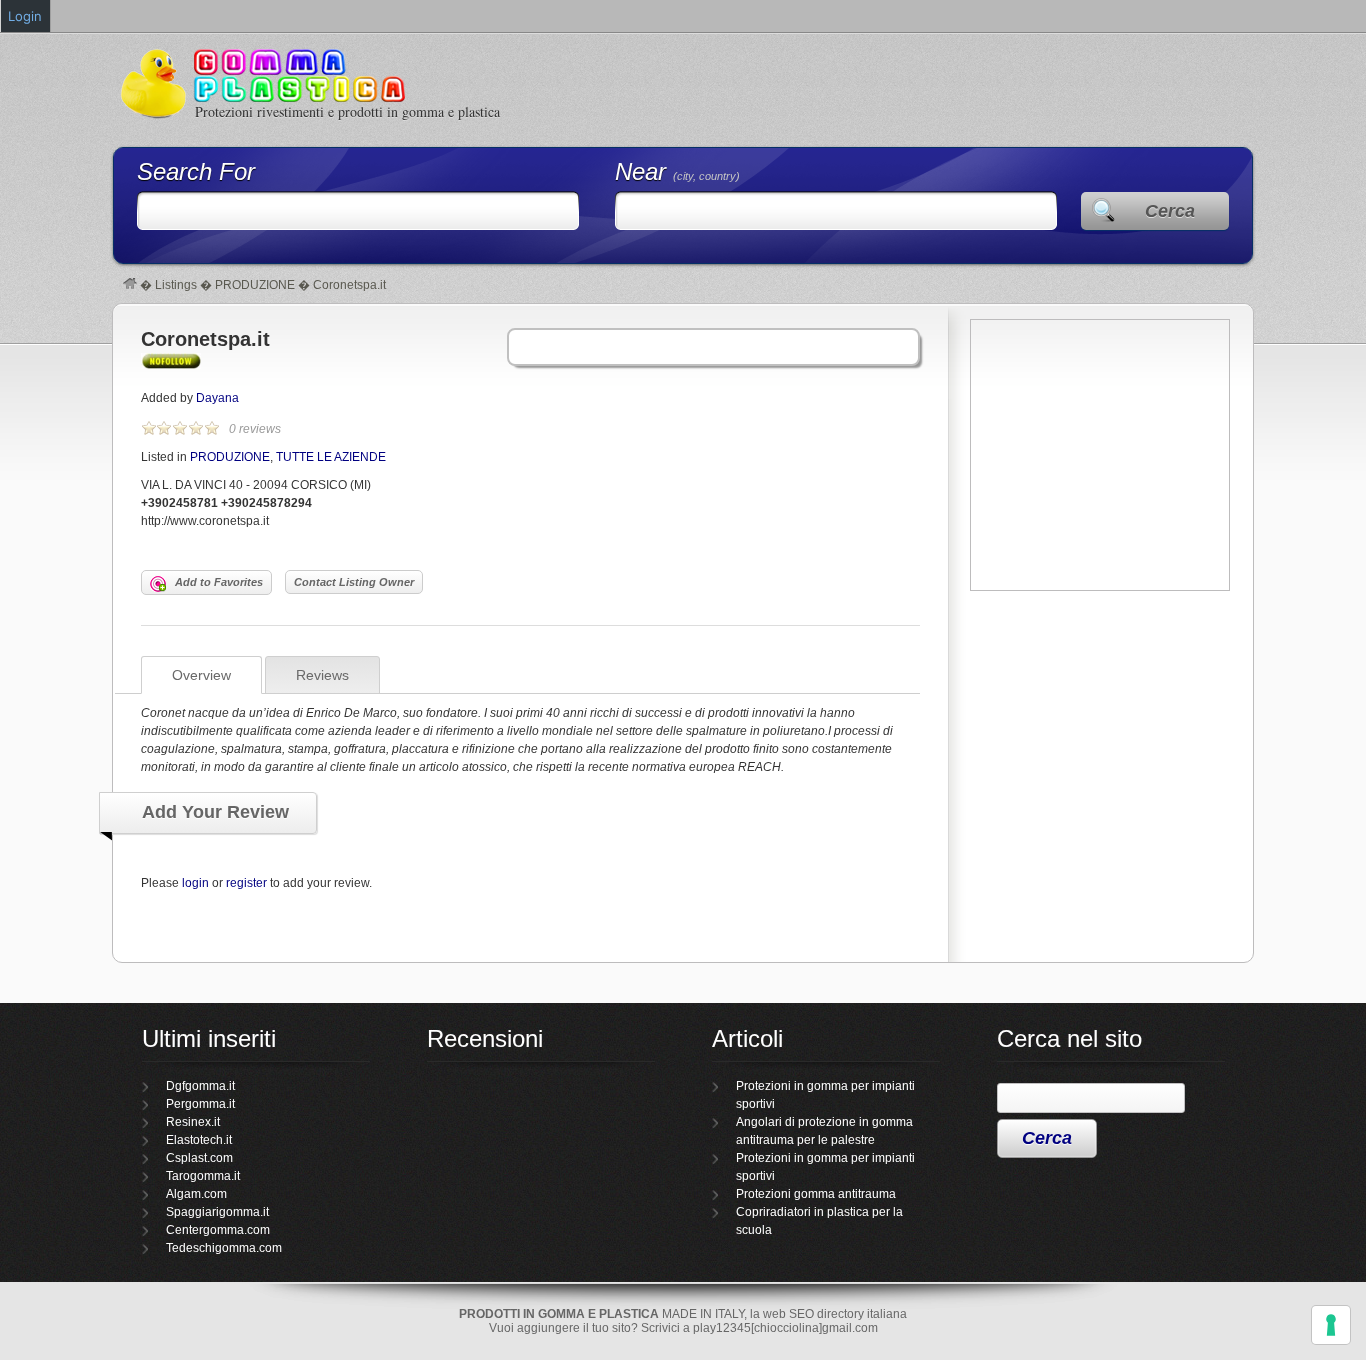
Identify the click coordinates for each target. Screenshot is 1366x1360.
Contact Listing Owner (354, 582)
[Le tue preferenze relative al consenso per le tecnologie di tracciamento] (1331, 1325)
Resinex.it (193, 1122)
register (246, 883)
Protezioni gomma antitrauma (816, 1194)
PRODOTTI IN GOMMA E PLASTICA (559, 1314)
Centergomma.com (218, 1230)
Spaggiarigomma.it (217, 1212)
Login (25, 16)
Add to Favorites (219, 582)
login (195, 883)
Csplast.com (199, 1158)
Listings (176, 285)
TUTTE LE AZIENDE (331, 457)
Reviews (322, 675)
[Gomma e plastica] (130, 285)
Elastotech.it (199, 1140)
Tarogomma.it (203, 1176)
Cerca (1170, 211)
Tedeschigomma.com (224, 1248)
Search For (196, 171)
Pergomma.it (200, 1104)
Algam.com (196, 1194)
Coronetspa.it (205, 339)
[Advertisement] (1100, 736)
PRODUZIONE (255, 285)
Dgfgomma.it (200, 1086)
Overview (201, 675)
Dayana (217, 398)
